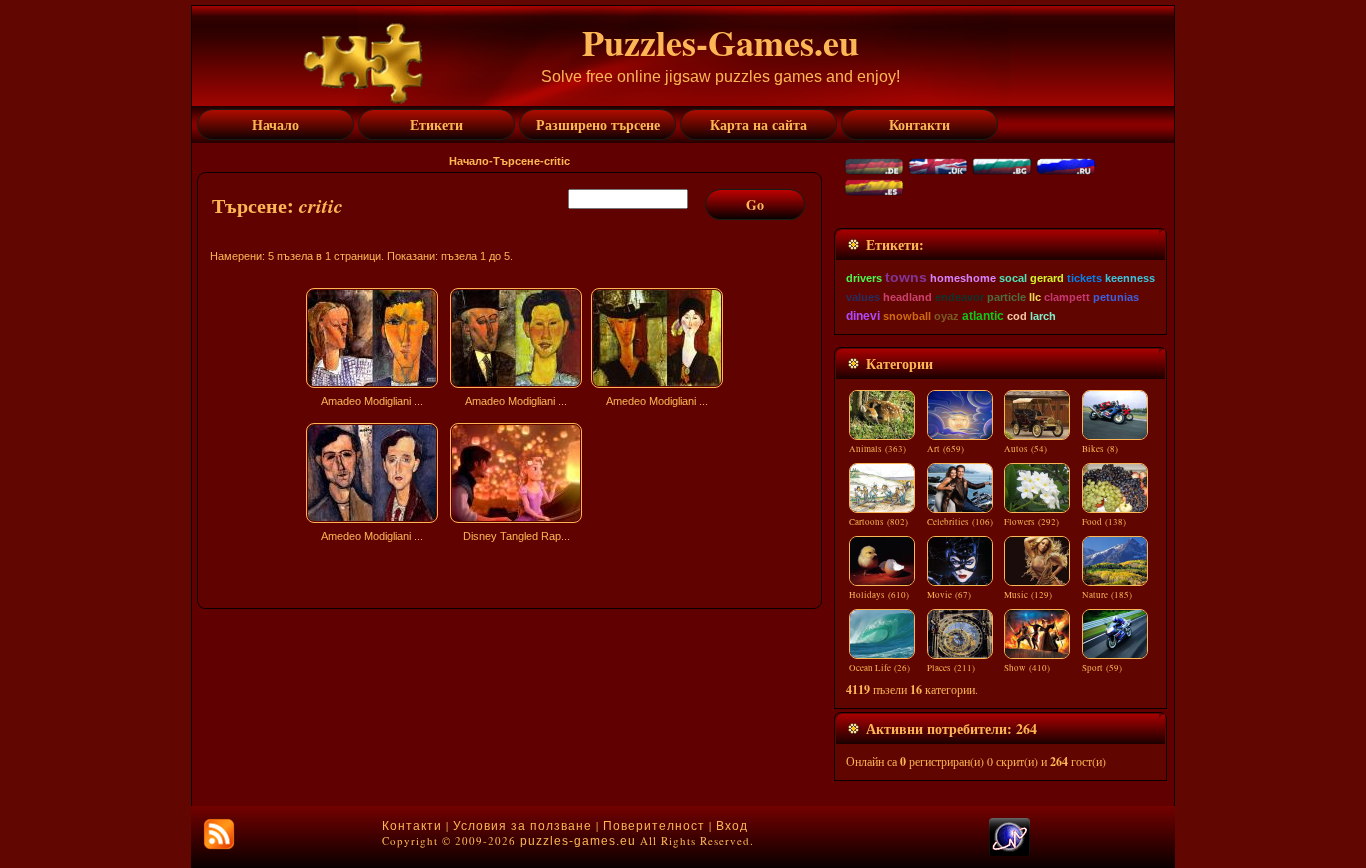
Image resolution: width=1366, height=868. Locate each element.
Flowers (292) (1031, 522)
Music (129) (1028, 595)
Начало (469, 161)
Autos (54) (1025, 449)
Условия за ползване (522, 826)
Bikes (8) (1100, 449)
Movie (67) (949, 595)
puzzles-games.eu (578, 841)
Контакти (412, 826)
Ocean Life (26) (879, 668)
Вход (732, 826)
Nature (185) (1107, 595)
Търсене (516, 161)
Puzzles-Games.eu (720, 42)
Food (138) (1104, 522)
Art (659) (945, 449)
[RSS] (219, 834)
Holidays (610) (879, 595)
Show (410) (1027, 668)
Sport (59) (1102, 668)
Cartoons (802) (878, 522)
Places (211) (951, 668)
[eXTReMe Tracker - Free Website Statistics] (1009, 852)
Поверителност (654, 826)
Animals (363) (877, 449)
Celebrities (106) (960, 522)
